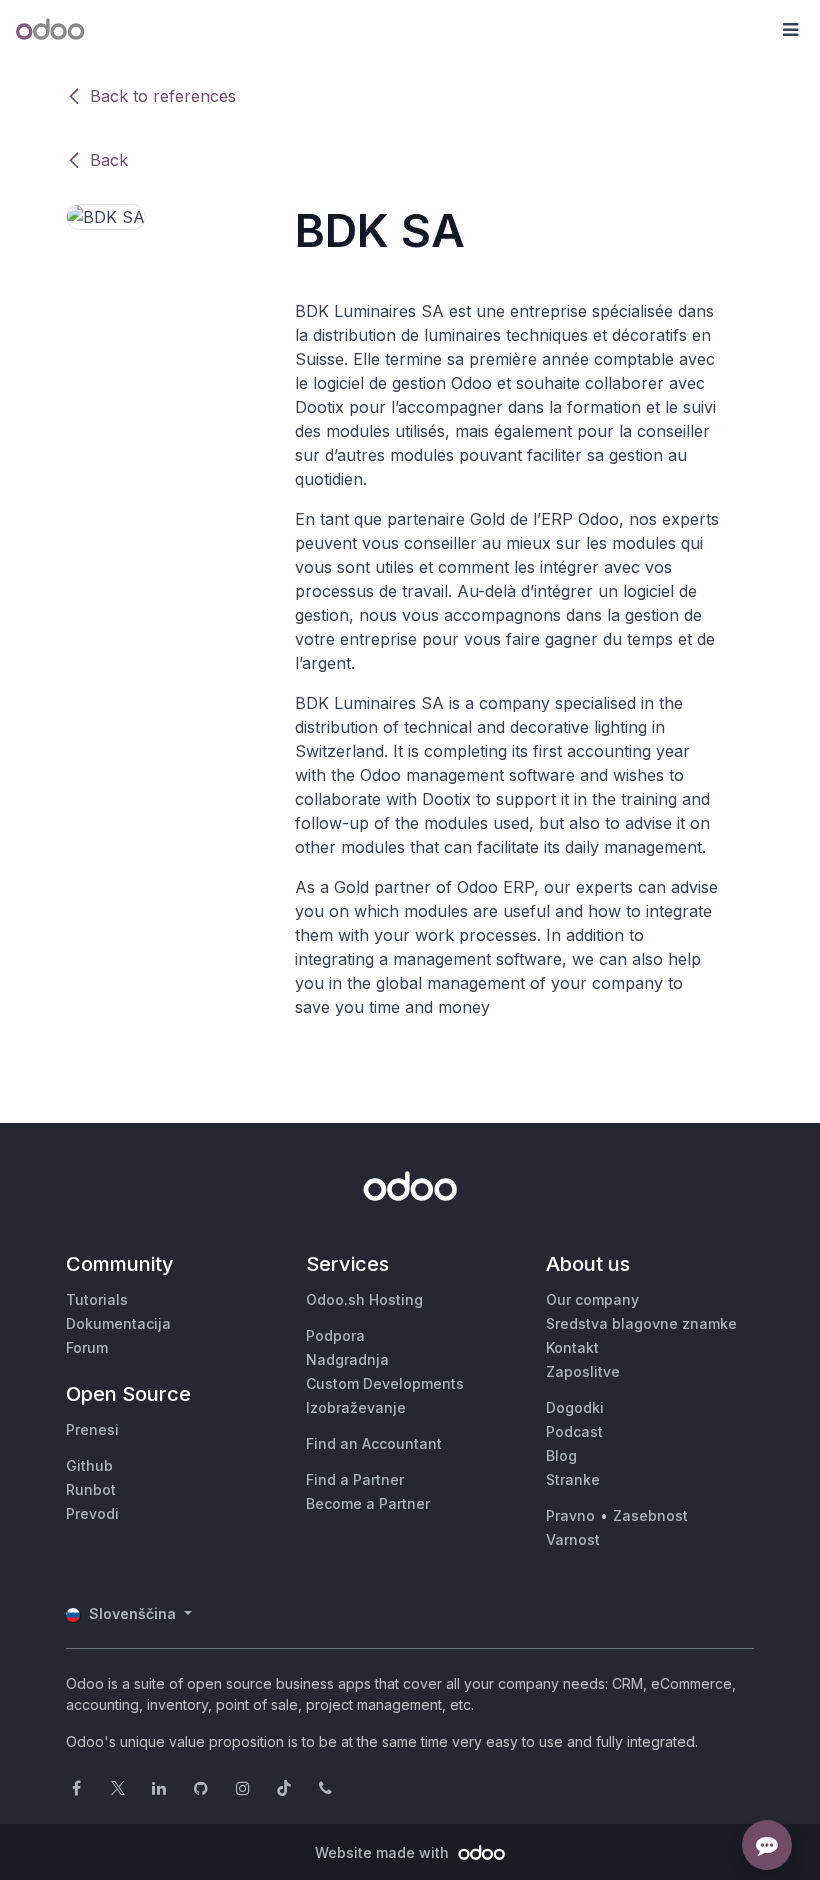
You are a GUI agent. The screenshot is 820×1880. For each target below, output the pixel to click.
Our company (592, 1299)
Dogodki (575, 1407)
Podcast (574, 1431)
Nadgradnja (347, 1359)
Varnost (573, 1539)
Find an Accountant (374, 1443)
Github (89, 1465)
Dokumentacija (118, 1323)
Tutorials (97, 1299)
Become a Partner (368, 1503)
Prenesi (92, 1429)
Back (109, 160)
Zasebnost (650, 1515)
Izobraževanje (356, 1407)
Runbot (91, 1489)
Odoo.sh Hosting (364, 1299)
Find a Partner (355, 1479)
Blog (561, 1455)
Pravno (570, 1515)
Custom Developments (385, 1383)
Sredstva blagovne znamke (641, 1323)
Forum (87, 1347)
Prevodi (92, 1513)
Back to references (163, 96)
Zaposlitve (583, 1371)
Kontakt (572, 1347)
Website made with (384, 1852)
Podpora (335, 1335)
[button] (790, 30)
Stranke (573, 1479)
